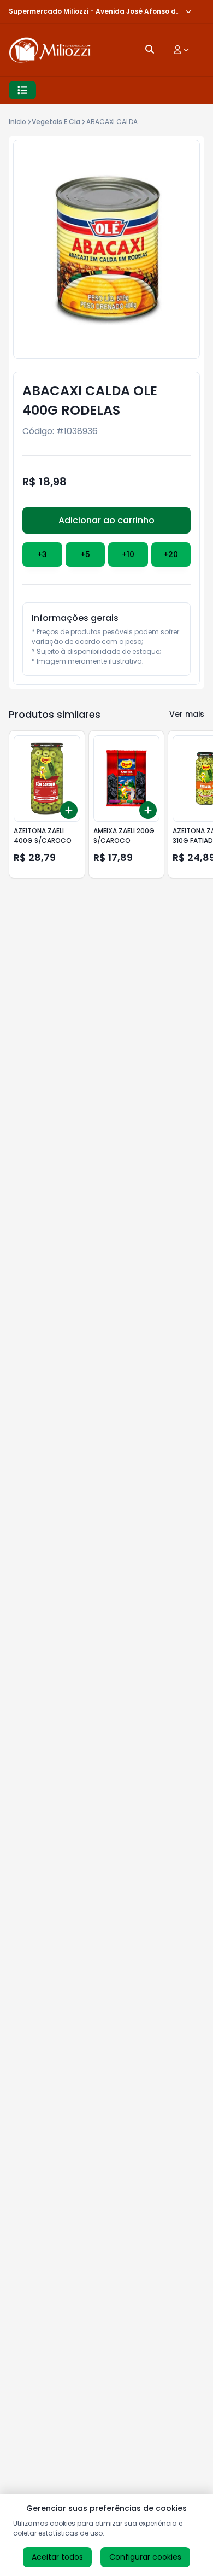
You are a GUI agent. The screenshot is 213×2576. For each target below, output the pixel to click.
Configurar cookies (145, 2557)
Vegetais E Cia (56, 122)
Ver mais (187, 714)
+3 (42, 554)
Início (17, 122)
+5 (85, 554)
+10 (128, 554)
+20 (171, 554)
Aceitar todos (57, 2557)
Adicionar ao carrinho (106, 520)
